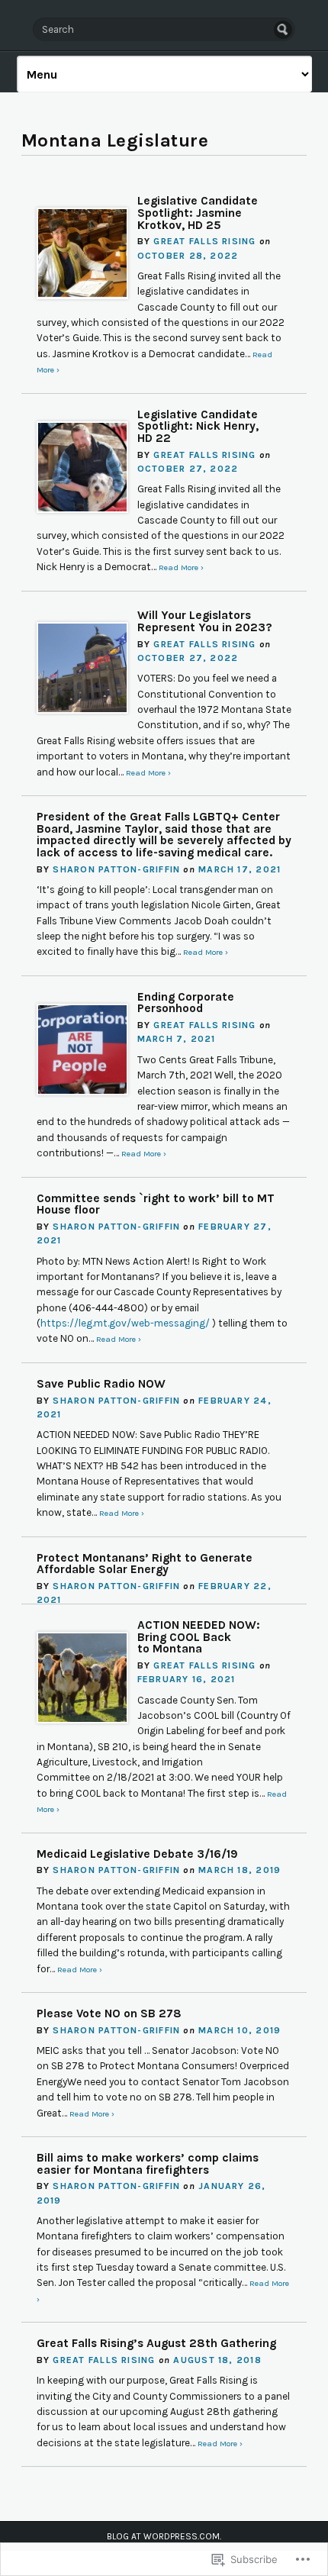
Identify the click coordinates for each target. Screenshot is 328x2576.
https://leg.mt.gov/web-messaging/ (125, 1323)
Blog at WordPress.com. (164, 2536)
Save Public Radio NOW (101, 1384)
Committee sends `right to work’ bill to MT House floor (156, 1204)
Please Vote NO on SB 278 (109, 2013)
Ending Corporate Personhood (186, 1003)
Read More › (181, 567)
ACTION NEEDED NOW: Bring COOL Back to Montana (199, 1637)
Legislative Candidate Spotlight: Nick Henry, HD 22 (198, 426)
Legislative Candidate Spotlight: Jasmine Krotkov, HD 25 (198, 213)
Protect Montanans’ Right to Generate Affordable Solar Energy (145, 1564)
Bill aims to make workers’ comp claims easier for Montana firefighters (148, 2164)
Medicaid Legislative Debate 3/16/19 (137, 1854)
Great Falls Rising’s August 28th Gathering (156, 2343)
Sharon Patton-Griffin (116, 869)
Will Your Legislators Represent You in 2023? (205, 621)
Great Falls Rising (204, 241)
